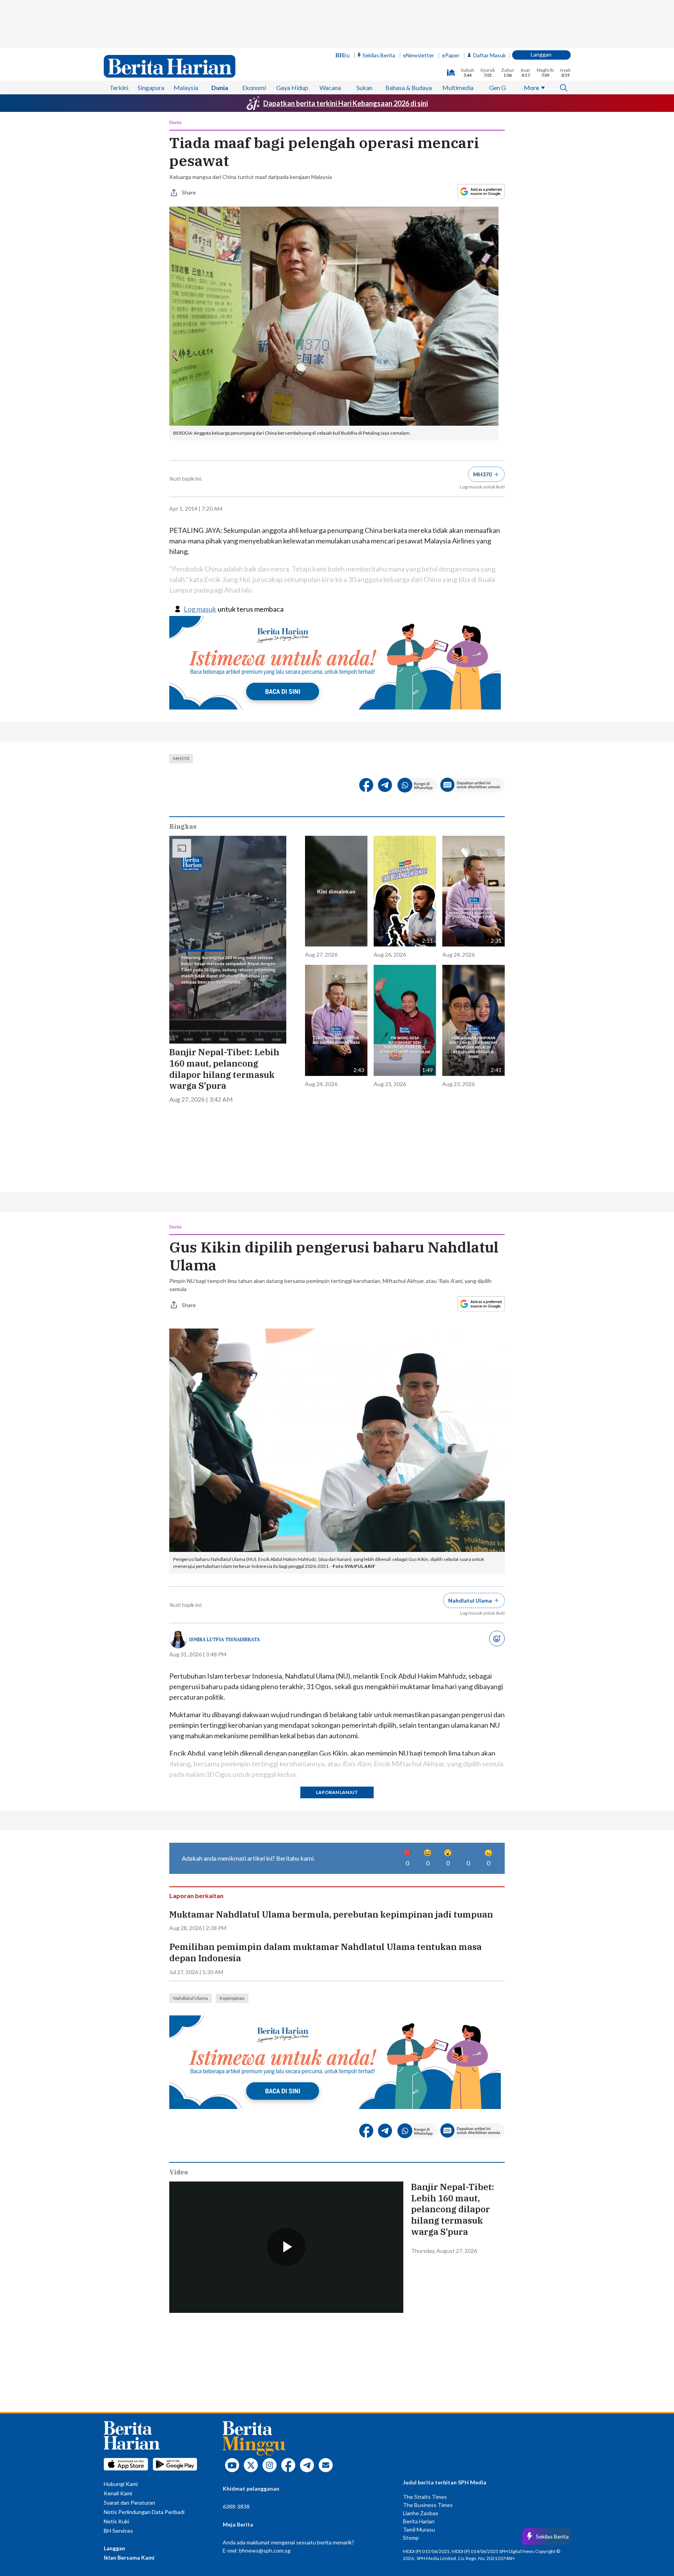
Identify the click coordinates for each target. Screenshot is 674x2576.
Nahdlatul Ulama (191, 1998)
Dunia (220, 88)
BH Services (118, 2531)
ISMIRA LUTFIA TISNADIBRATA (224, 1639)
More (531, 88)
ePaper (451, 55)
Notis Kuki (116, 2521)
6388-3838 (236, 2506)
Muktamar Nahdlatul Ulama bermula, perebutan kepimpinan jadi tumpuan (331, 1914)
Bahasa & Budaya (409, 88)
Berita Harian (419, 2521)
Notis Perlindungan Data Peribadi (144, 2512)
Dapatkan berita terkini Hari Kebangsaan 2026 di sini (346, 103)
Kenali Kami (118, 2493)
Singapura (151, 88)
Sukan (364, 88)
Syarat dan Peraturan (129, 2503)
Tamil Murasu (419, 2529)
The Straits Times (425, 2497)
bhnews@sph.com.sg (265, 2550)
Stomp (411, 2538)
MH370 (181, 758)
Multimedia (458, 88)
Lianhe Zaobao (421, 2513)
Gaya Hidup (292, 88)
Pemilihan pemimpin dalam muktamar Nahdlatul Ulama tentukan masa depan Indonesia (325, 1952)
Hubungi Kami (121, 2484)
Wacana (330, 88)
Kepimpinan (232, 1998)
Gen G (498, 88)
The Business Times (428, 2505)
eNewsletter (419, 55)
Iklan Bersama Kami (129, 2557)
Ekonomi (254, 88)
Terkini (119, 88)
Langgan (541, 54)
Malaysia (186, 88)
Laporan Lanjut (337, 1792)
